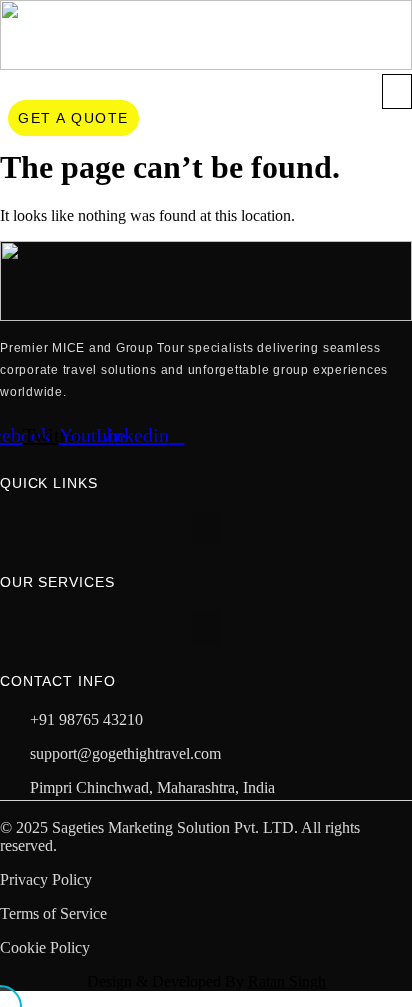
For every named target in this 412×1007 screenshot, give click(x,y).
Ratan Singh (287, 981)
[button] (397, 91)
